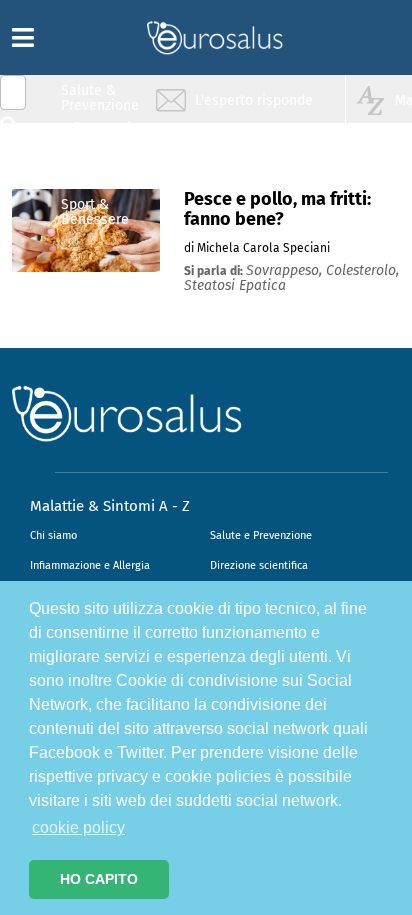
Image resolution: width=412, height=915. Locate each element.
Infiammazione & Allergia (106, 135)
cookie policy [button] (78, 827)
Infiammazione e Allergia (90, 565)
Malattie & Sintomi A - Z (110, 506)
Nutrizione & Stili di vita (101, 173)
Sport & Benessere (95, 211)
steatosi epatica (235, 285)
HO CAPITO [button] (99, 879)
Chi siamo (53, 535)
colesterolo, (362, 270)
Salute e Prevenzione (261, 535)
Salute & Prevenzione (100, 97)
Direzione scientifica (259, 565)
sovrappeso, (286, 270)
